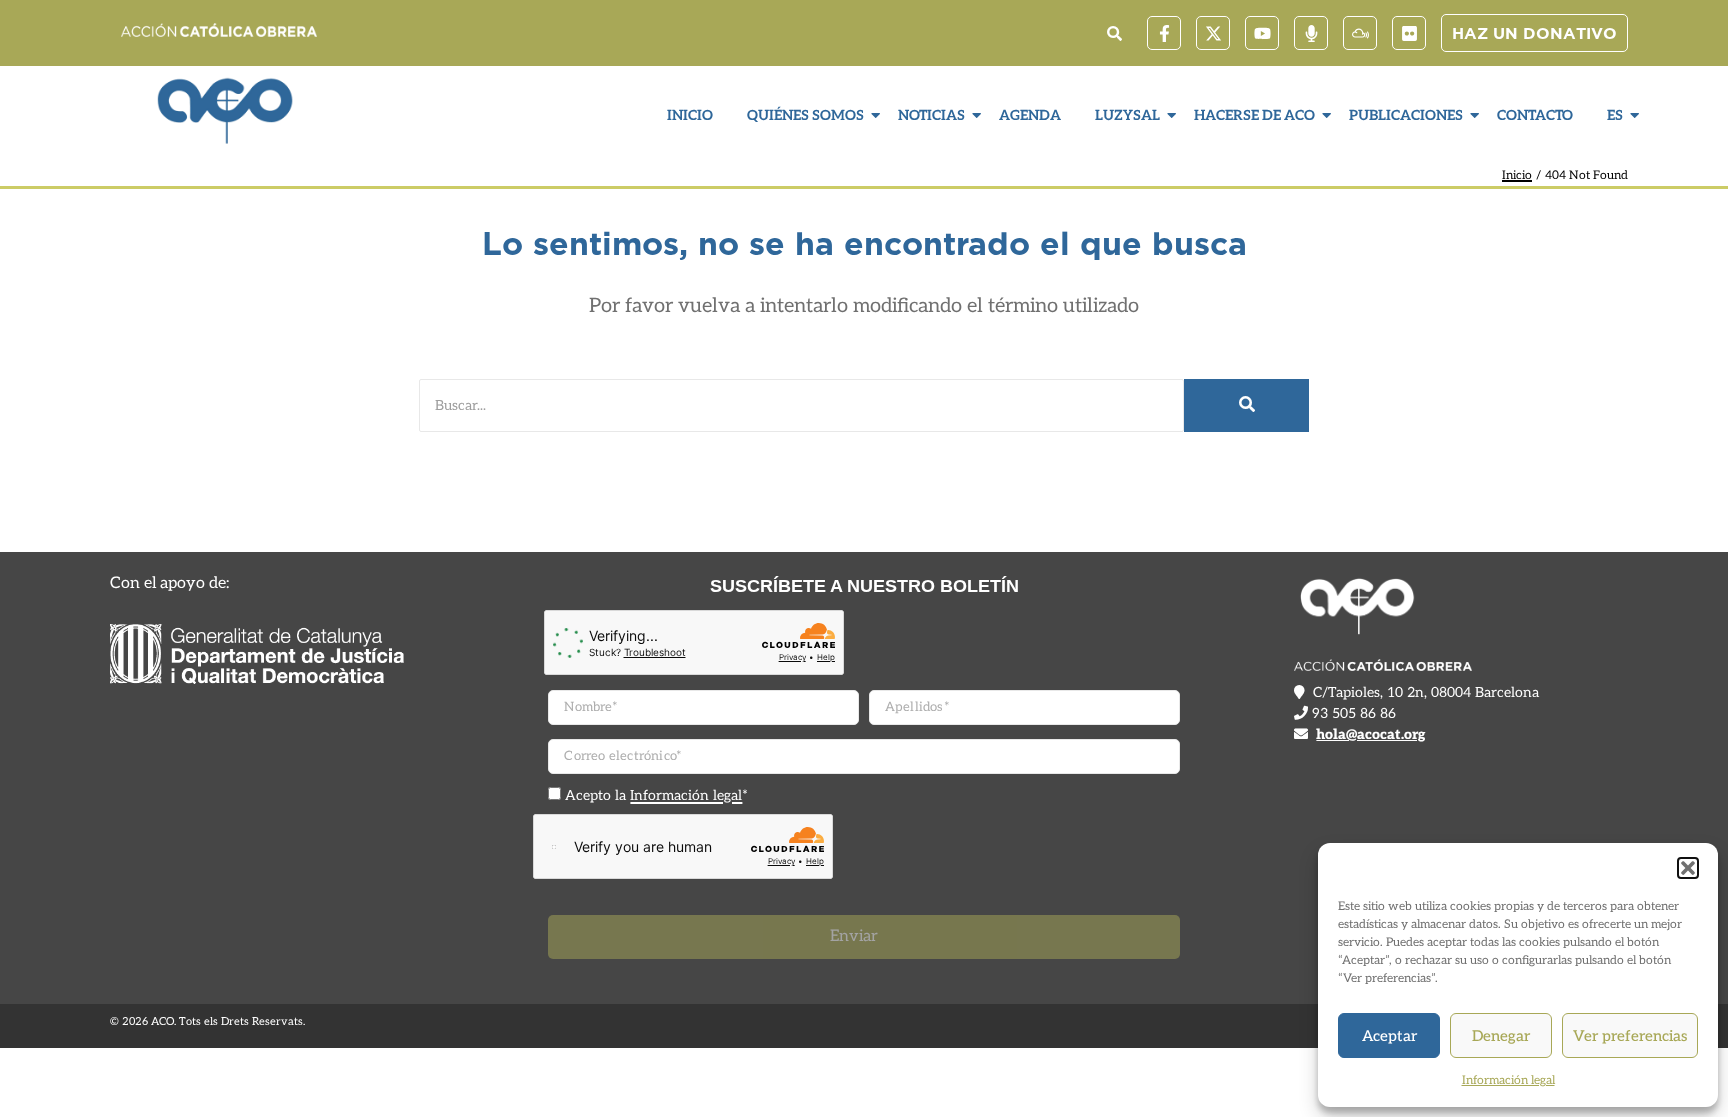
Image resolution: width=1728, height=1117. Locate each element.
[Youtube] (1262, 33)
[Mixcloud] (1360, 33)
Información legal (1508, 1080)
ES (1615, 115)
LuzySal (1127, 115)
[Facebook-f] (1164, 33)
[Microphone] (1311, 33)
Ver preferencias (1630, 1036)
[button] (1688, 868)
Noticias (931, 115)
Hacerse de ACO (1254, 115)
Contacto (1535, 115)
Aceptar (1389, 1036)
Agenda (1030, 115)
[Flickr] (1409, 33)
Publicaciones (1406, 115)
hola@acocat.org (1370, 734)
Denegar (1501, 1036)
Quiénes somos (805, 115)
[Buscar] (1246, 405)
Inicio (690, 115)
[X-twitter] (1213, 33)
